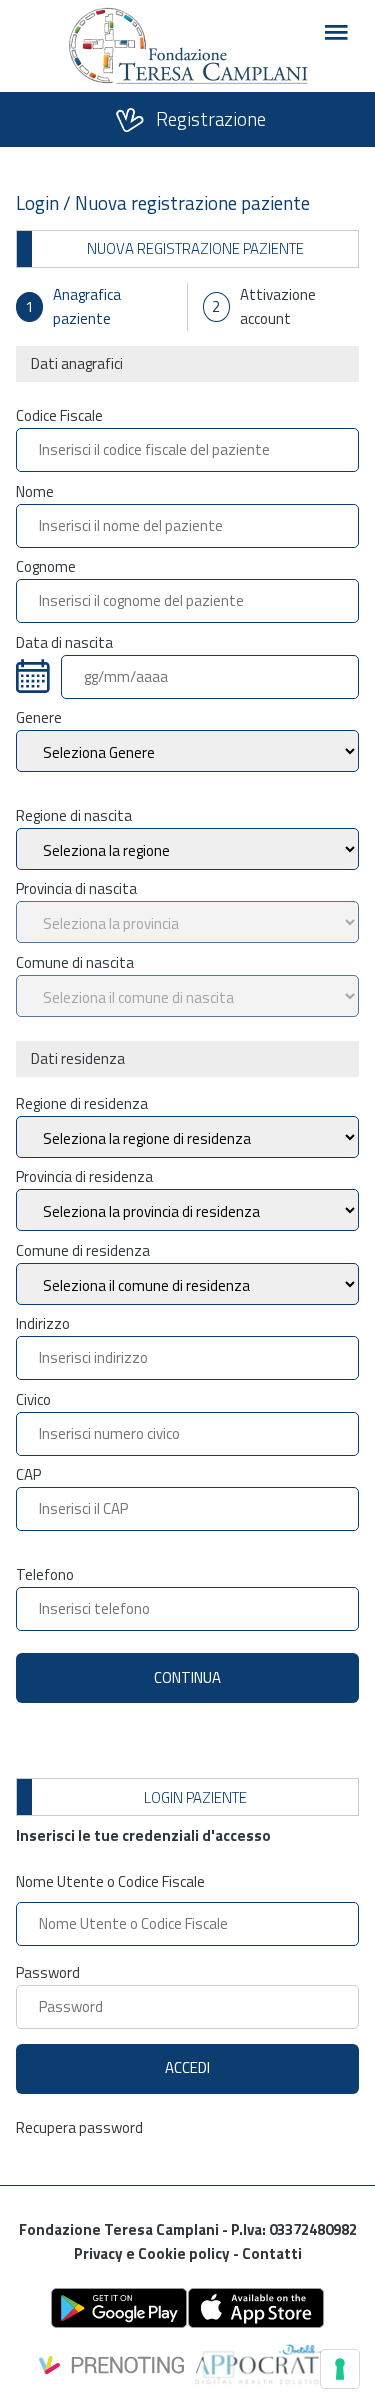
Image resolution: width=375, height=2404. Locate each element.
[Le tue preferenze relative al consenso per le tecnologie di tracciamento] (340, 2369)
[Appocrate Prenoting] (188, 2355)
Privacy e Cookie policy (153, 2253)
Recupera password (79, 2127)
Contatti (272, 2253)
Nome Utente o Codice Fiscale (110, 1881)
